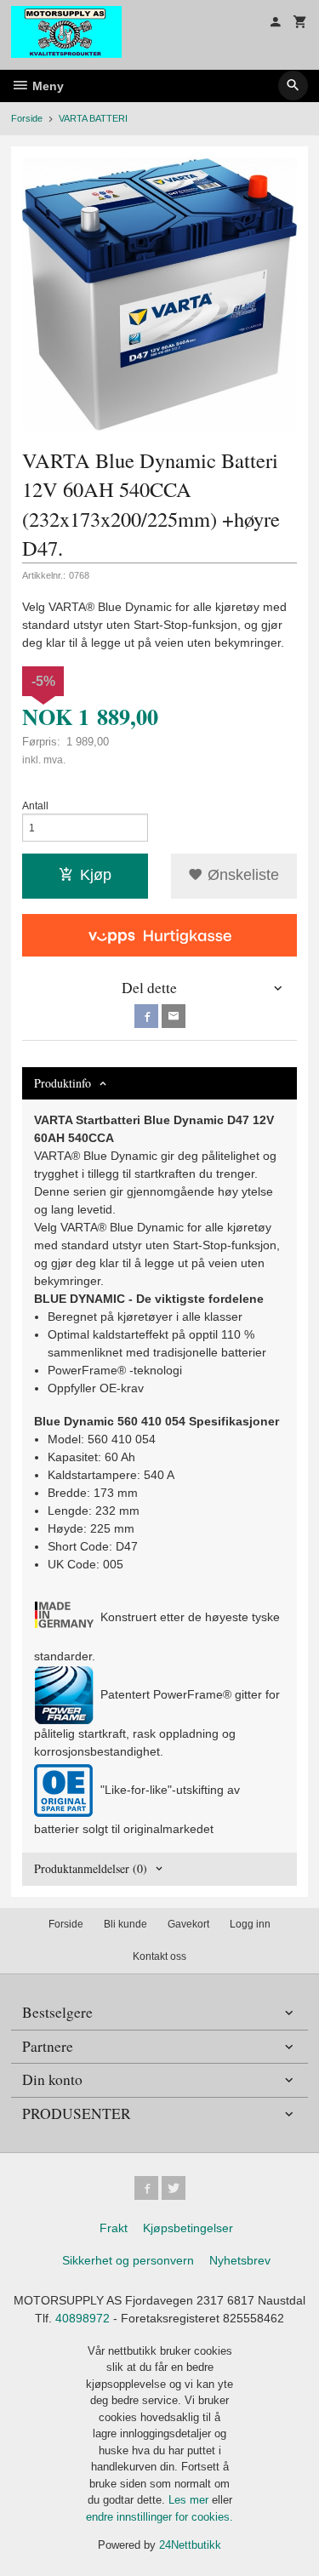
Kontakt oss (159, 1956)
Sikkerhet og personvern (128, 2260)
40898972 (83, 2318)
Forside (27, 118)
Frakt (114, 2228)
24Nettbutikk (190, 2545)
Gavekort (188, 1924)
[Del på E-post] (174, 1016)
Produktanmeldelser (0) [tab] (91, 1868)
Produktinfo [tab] (63, 1083)
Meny (46, 86)
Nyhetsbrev (240, 2260)
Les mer (190, 2500)
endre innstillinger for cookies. (159, 2517)
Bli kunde (125, 1924)
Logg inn (250, 1924)
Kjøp (96, 875)
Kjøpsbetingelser (188, 2228)
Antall (35, 806)
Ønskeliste (241, 875)
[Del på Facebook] (146, 1016)
